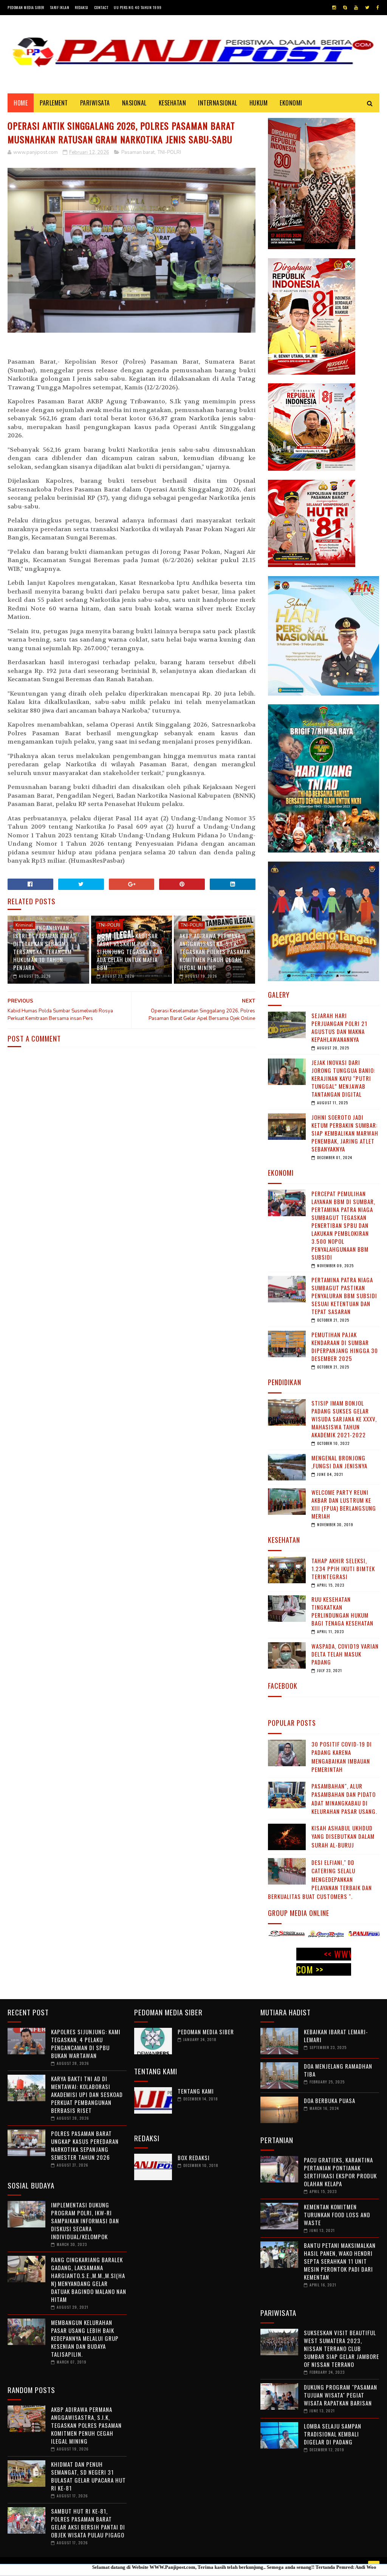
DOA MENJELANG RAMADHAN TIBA (338, 2070)
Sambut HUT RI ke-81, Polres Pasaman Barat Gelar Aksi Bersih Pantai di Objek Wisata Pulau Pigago (88, 2523)
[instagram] (334, 8)
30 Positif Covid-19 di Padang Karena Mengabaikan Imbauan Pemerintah (342, 1757)
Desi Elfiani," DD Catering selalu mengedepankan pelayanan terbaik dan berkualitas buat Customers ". (320, 1879)
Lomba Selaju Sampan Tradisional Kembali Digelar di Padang (333, 2434)
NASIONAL (134, 103)
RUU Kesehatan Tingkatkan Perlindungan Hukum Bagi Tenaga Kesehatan (342, 1611)
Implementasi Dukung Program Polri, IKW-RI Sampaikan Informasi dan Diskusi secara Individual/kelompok (85, 2221)
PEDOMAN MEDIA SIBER (206, 2032)
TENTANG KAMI (196, 2091)
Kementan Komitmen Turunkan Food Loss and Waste (337, 2215)
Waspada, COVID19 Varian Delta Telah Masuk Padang (345, 1654)
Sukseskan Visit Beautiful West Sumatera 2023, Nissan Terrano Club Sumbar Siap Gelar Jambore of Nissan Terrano (341, 2348)
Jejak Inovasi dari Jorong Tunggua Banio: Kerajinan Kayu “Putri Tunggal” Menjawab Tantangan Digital (343, 1078)
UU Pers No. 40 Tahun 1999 (138, 7)
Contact (101, 7)
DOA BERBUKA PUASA (330, 2100)
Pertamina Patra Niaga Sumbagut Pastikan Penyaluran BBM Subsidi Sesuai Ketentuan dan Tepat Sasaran (344, 1296)
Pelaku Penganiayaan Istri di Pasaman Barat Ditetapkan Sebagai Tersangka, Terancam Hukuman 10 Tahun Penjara (45, 948)
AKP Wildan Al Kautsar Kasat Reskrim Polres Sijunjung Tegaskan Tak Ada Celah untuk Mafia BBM (130, 952)
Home (21, 103)
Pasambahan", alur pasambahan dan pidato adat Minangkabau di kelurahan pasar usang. (344, 1799)
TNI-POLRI (169, 152)
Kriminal (24, 925)
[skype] (345, 8)
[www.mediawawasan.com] (361, 1935)
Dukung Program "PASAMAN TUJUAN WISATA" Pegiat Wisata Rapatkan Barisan (341, 2395)
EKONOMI (291, 103)
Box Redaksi (194, 2158)
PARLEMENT (54, 103)
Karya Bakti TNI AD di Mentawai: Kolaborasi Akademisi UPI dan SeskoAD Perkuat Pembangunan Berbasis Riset (87, 2094)
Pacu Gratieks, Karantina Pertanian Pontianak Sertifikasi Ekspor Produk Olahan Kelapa (340, 2172)
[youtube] (356, 8)
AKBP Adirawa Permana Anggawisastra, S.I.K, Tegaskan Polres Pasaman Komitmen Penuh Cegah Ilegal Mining (215, 952)
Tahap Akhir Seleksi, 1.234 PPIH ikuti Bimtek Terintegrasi (343, 1569)
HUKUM (259, 103)
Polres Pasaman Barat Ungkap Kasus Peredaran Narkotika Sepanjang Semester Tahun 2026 (85, 2145)
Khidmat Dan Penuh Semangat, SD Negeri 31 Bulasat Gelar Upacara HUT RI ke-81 (88, 2476)
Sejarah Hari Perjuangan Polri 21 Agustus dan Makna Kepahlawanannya (339, 1027)
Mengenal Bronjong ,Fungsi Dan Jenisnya (339, 1462)
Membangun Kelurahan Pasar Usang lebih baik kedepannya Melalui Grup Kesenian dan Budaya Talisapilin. (85, 2338)
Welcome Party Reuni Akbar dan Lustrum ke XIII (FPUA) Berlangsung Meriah (344, 1504)
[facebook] (378, 8)
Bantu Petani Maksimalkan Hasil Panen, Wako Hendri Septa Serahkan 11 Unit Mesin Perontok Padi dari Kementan (340, 2261)
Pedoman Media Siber (26, 7)
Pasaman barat (138, 152)
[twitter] (367, 8)
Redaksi (82, 7)
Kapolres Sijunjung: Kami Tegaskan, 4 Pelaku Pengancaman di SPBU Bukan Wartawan (86, 2044)
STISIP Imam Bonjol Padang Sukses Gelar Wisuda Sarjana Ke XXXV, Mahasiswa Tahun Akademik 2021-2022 (344, 1419)
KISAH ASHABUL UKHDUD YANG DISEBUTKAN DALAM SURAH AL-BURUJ (343, 1836)
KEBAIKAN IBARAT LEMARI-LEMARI (336, 2036)
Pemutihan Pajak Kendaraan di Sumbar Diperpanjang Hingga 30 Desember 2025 (345, 1346)
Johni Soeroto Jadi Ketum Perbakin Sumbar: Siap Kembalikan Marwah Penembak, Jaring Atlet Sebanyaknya (345, 1133)
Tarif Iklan (60, 7)
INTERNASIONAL (218, 103)
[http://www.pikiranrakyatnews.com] (322, 1935)
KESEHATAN (173, 103)
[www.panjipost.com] (283, 1935)
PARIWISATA (95, 103)
